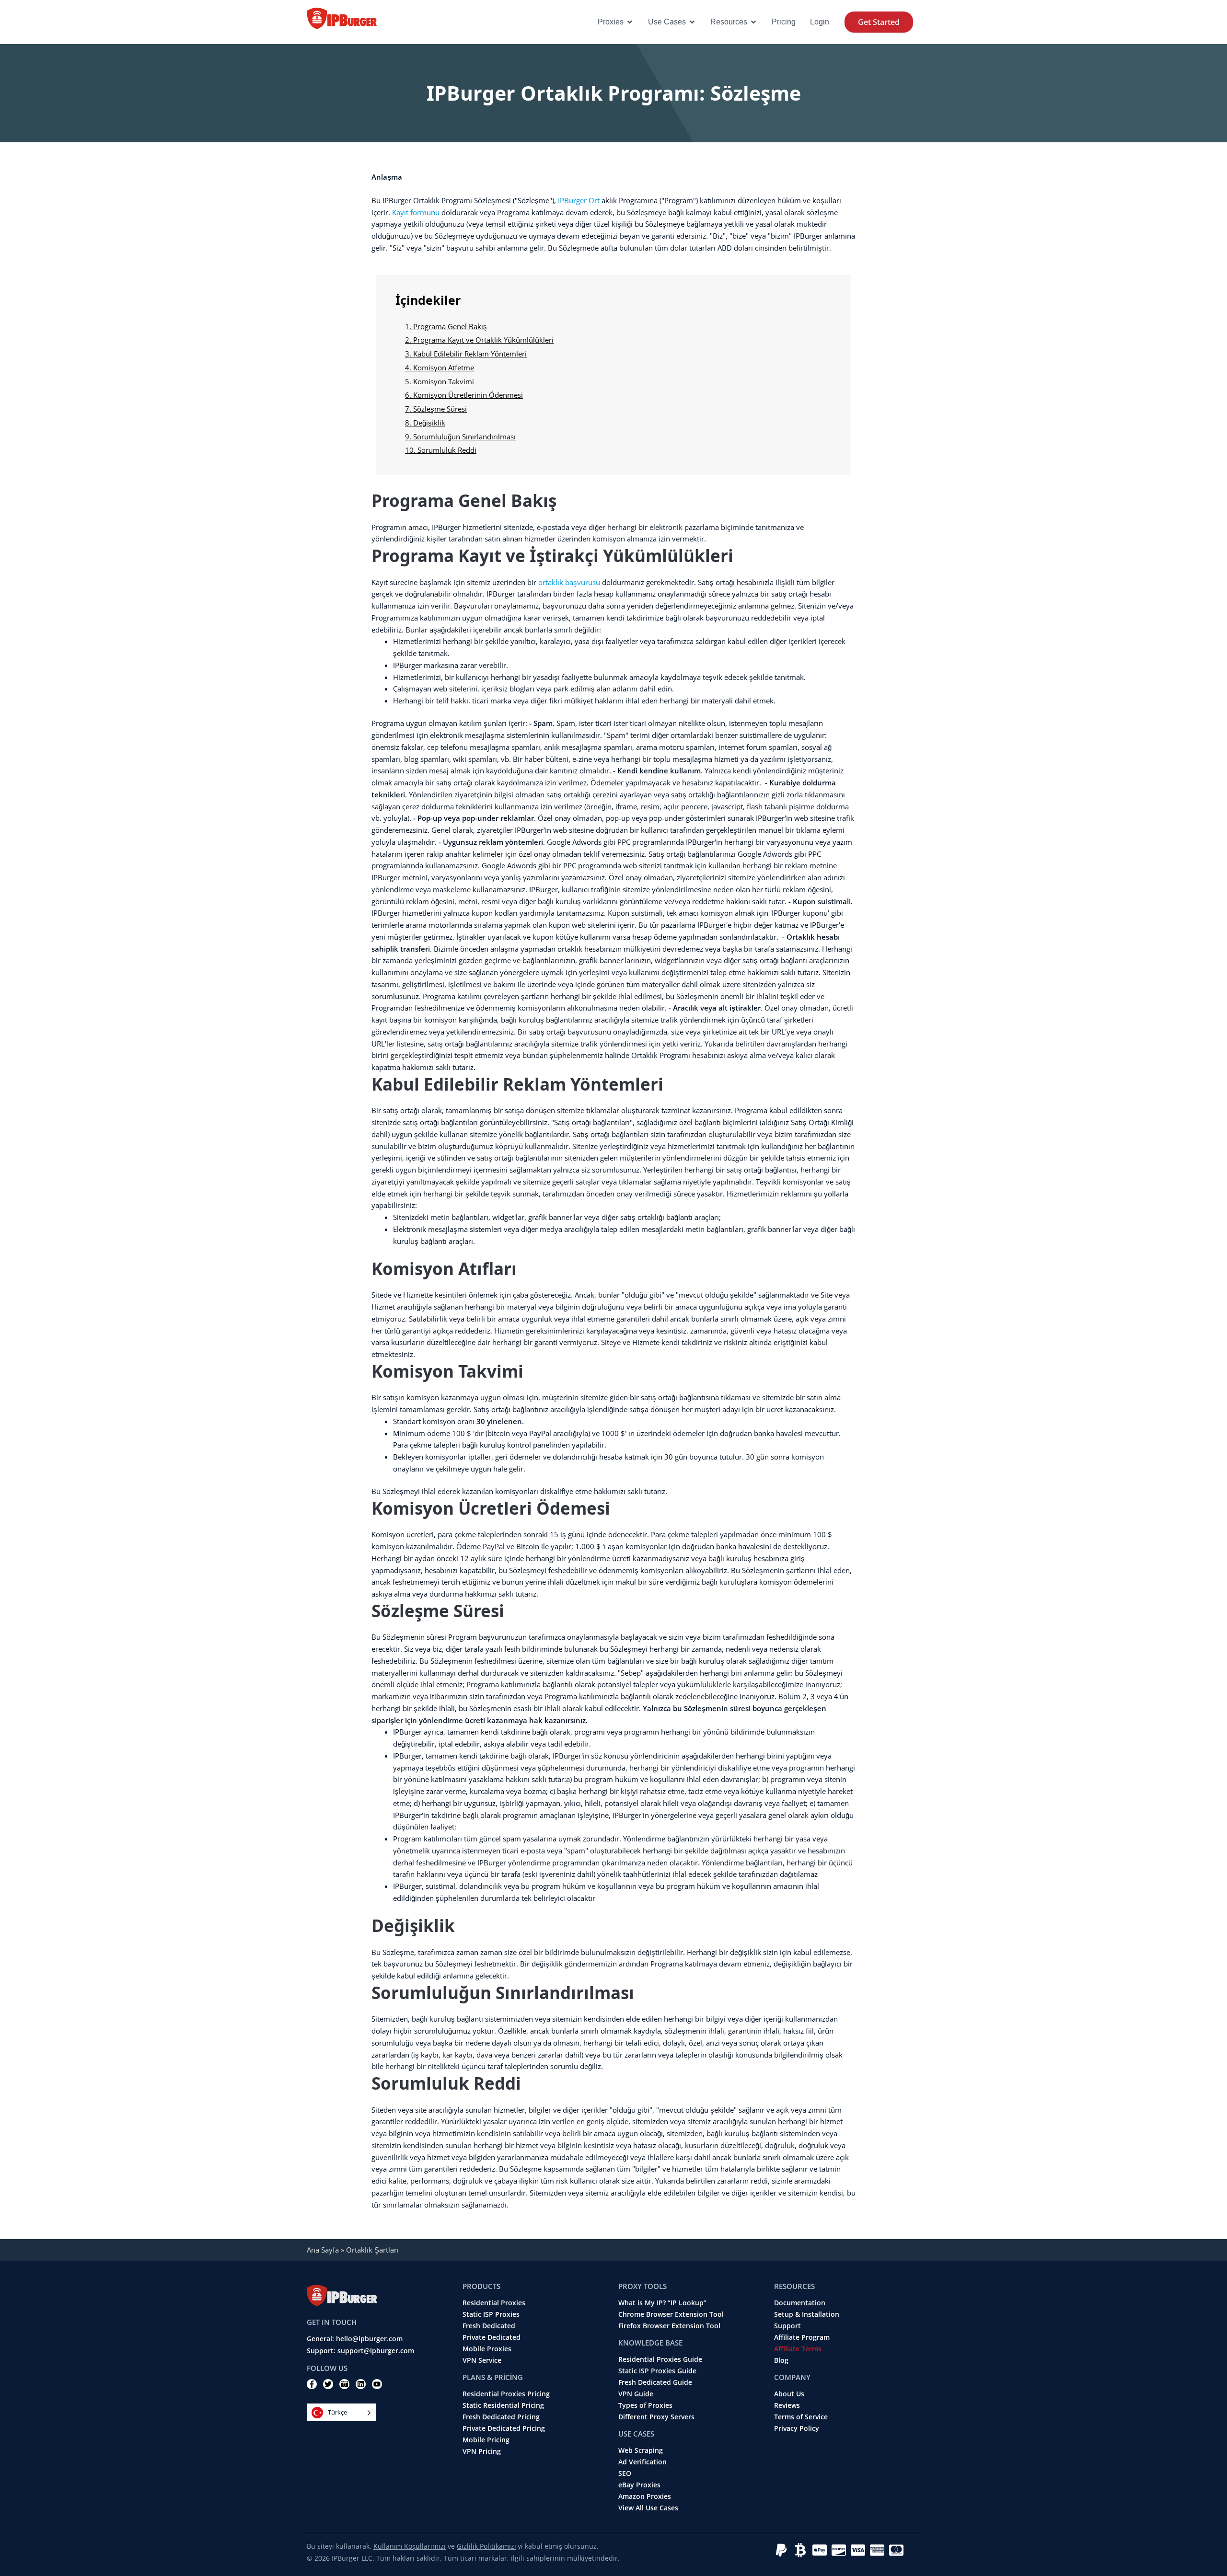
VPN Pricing (482, 2451)
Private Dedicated (492, 2337)
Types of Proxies (645, 2405)
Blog (781, 2360)
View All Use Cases (648, 2508)
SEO (625, 2473)
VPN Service (482, 2360)
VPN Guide (636, 2394)
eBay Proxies (639, 2485)
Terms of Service (801, 2417)
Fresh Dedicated (489, 2326)
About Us (789, 2394)
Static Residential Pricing (503, 2405)
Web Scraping (641, 2450)
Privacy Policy (797, 2428)
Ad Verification (642, 2462)
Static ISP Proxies (491, 2314)
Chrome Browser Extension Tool (671, 2314)
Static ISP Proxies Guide (657, 2371)
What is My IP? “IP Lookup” (662, 2303)
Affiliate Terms (798, 2349)
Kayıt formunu (416, 212)
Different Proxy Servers (656, 2417)
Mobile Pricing (486, 2440)
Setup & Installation (807, 2314)
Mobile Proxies (487, 2349)
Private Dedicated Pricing (504, 2428)
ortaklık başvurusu (569, 582)
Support (787, 2326)
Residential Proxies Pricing (506, 2394)
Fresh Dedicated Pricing (501, 2417)
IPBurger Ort (579, 200)
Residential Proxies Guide (660, 2359)
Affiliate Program (802, 2337)
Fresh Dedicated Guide (655, 2382)
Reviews (787, 2405)
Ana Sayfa (323, 2250)
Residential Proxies (494, 2303)
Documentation (800, 2303)
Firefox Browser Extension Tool (669, 2326)
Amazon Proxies (645, 2496)
